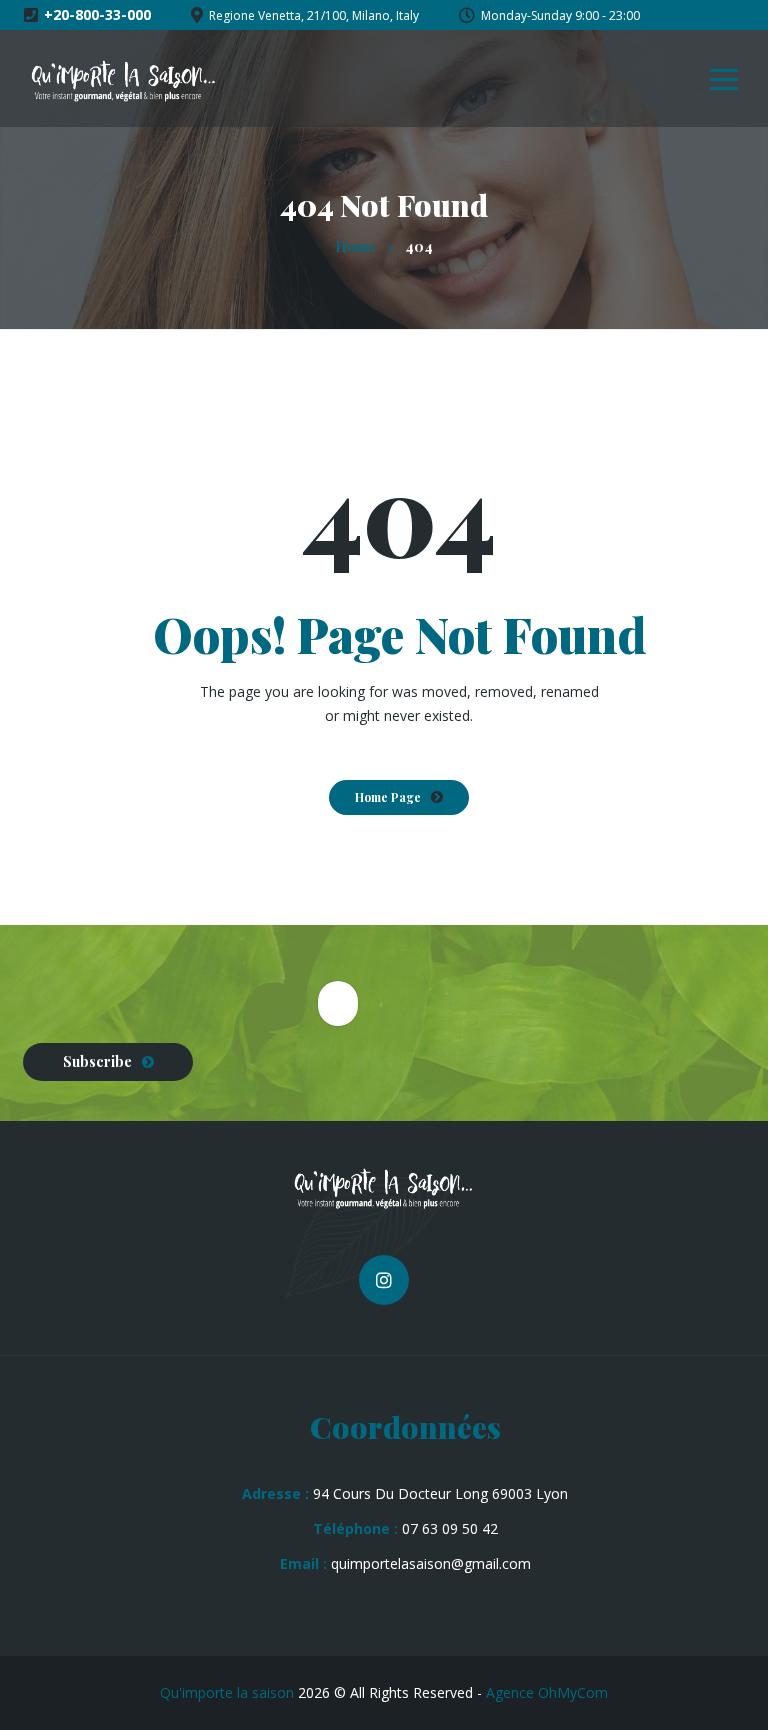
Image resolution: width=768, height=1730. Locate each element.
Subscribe (97, 1061)
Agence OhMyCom (547, 1692)
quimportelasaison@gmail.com (431, 1563)
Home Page (388, 797)
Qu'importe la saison (227, 1692)
